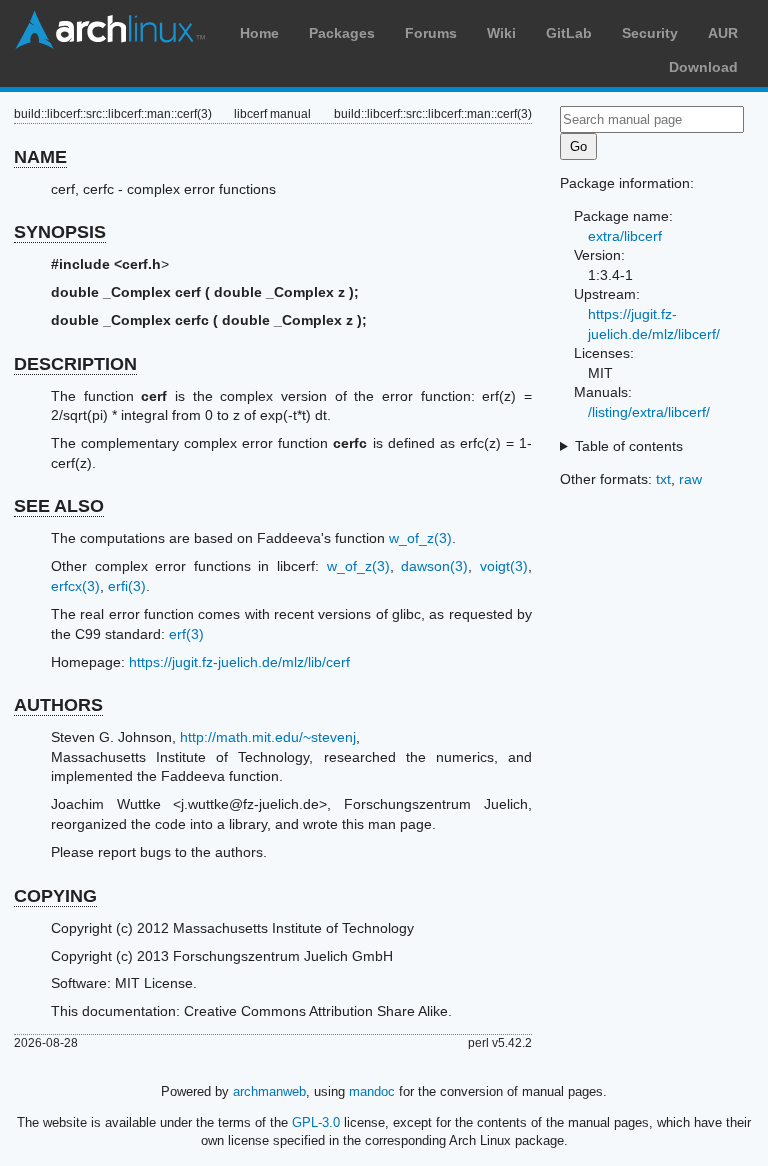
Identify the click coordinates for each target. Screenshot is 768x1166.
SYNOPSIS (60, 232)
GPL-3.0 (316, 1122)
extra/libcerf (625, 236)
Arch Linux (110, 30)
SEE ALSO (59, 506)
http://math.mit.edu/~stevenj (268, 737)
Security (650, 33)
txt (663, 479)
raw (690, 479)
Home (259, 33)
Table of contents (629, 446)
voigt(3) (504, 566)
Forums (431, 33)
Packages (342, 33)
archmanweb (269, 1091)
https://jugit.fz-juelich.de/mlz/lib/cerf (239, 662)
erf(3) (186, 634)
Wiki (501, 33)
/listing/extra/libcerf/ (649, 412)
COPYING (55, 896)
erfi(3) (127, 586)
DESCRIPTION (75, 364)
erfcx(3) (75, 586)
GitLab (569, 33)
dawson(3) (434, 566)
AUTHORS (58, 705)
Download (703, 67)
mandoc (372, 1091)
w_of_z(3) (420, 538)
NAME (40, 157)
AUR (723, 33)
